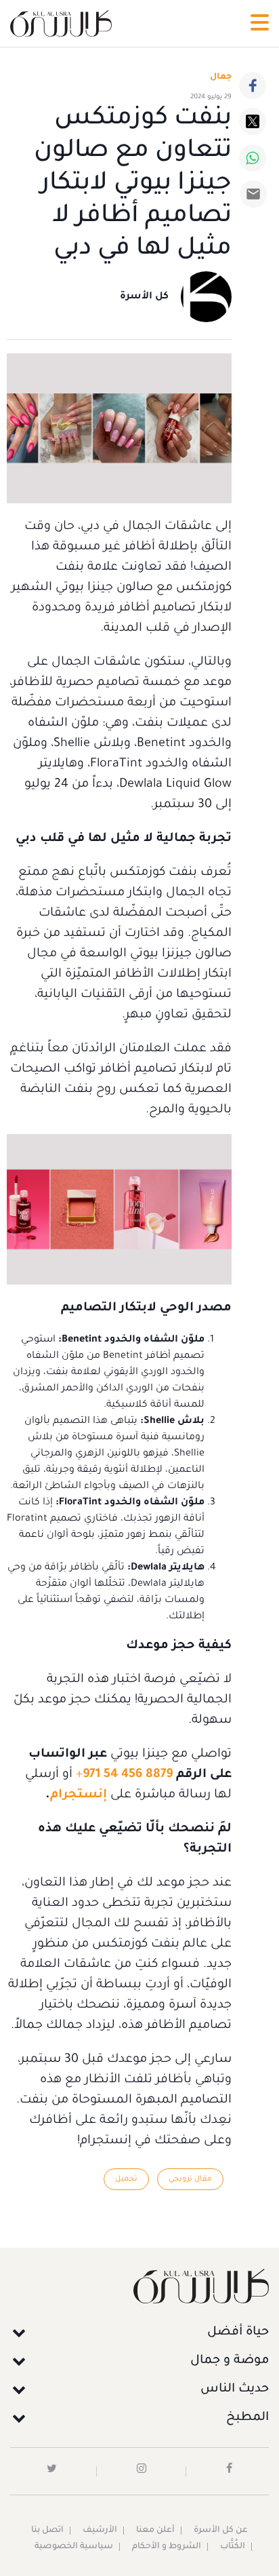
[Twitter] (253, 121)
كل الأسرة (144, 297)
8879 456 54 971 (128, 1775)
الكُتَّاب (233, 2547)
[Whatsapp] (253, 158)
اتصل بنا (47, 2531)
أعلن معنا (155, 2531)
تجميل (126, 2179)
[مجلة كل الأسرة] (139, 2286)
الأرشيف (100, 2531)
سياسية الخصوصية (74, 2547)
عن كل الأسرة (221, 2531)
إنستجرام (79, 1795)
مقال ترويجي (190, 2179)
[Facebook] (253, 85)
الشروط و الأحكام (167, 2547)
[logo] (61, 23)
